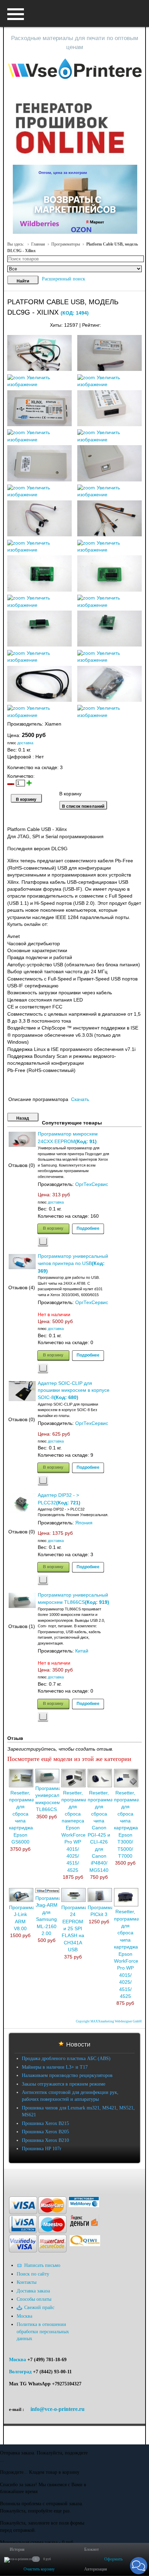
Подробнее (88, 1228)
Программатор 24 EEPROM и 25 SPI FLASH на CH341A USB (78, 1929)
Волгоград (20, 2372)
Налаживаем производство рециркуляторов (67, 2075)
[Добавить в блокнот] (43, 1242)
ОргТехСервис (92, 1184)
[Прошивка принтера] (12, 2179)
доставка (25, 743)
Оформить (113, 2559)
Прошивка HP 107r (42, 2149)
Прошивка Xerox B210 (45, 2140)
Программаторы (66, 244)
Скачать (80, 1099)
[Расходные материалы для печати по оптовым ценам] (75, 69)
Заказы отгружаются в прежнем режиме (64, 2084)
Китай (82, 1651)
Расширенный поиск (64, 279)
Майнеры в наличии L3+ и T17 (55, 2067)
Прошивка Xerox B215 (45, 2123)
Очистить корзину (39, 2569)
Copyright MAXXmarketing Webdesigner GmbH (109, 2021)
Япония (84, 1523)
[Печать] (141, 323)
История (17, 2549)
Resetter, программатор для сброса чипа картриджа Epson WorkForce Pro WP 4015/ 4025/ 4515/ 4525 (130, 1954)
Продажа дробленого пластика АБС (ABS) (66, 2058)
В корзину (53, 1228)
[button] (139, 2566)
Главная (38, 244)
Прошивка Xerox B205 (45, 2132)
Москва (17, 2360)
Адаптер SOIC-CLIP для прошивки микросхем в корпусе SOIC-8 (74, 1391)
